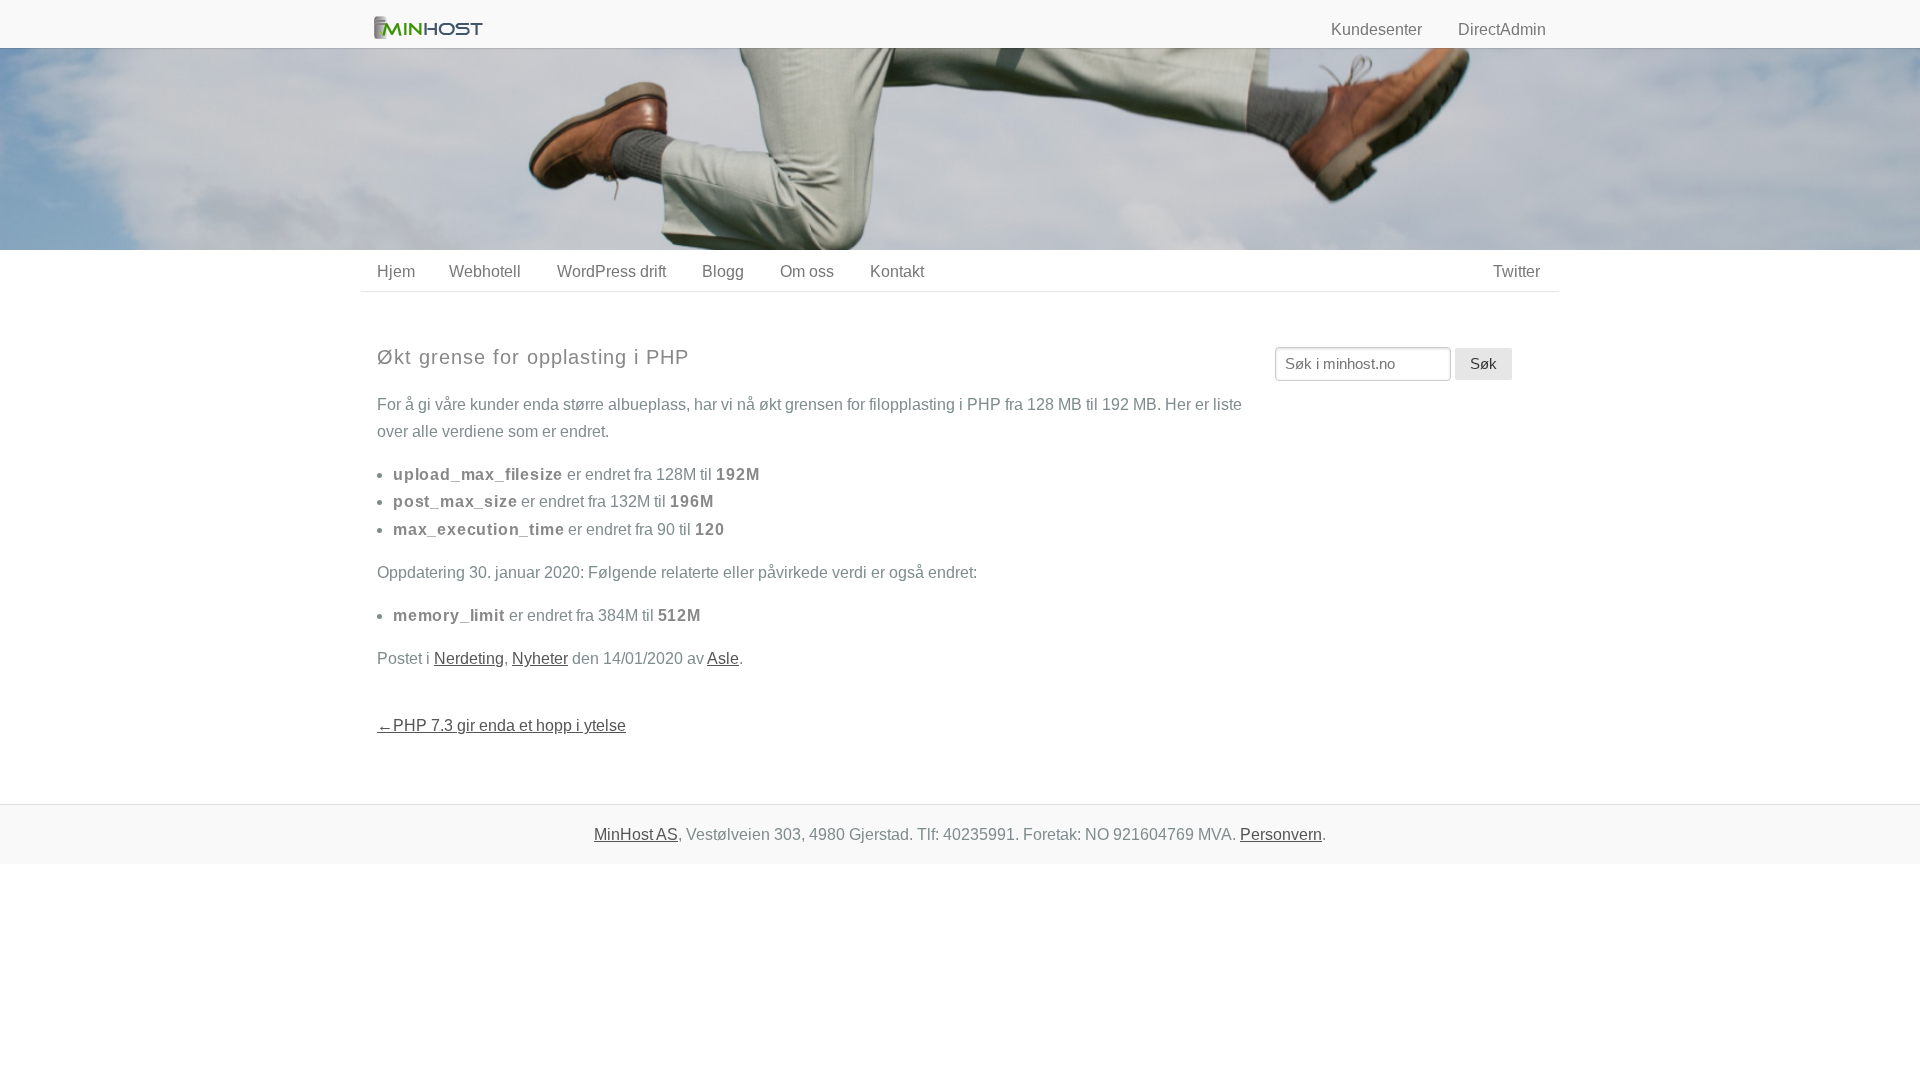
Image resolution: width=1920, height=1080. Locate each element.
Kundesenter (1376, 29)
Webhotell (485, 271)
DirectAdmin (1502, 29)
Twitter (1516, 271)
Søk (1483, 363)
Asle (723, 658)
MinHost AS (636, 834)
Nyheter (540, 658)
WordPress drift (611, 271)
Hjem (396, 271)
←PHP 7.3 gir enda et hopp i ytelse (501, 725)
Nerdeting (469, 658)
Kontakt (897, 271)
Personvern (1281, 834)
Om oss (807, 271)
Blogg (723, 271)
